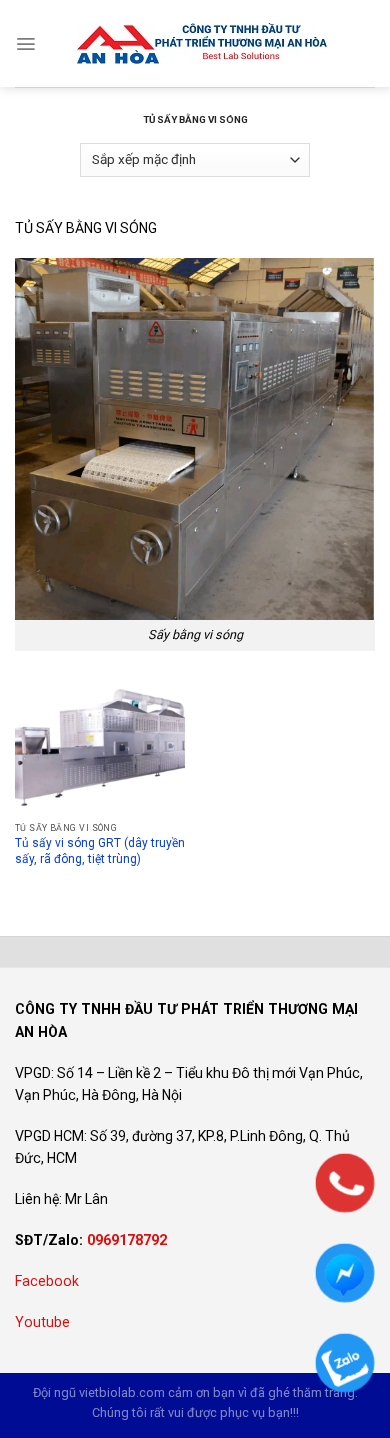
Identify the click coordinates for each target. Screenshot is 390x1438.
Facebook (47, 1281)
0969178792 (127, 1240)
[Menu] (25, 44)
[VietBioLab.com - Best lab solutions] (202, 43)
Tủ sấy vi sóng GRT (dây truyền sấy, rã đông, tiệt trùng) (100, 851)
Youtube (42, 1322)
